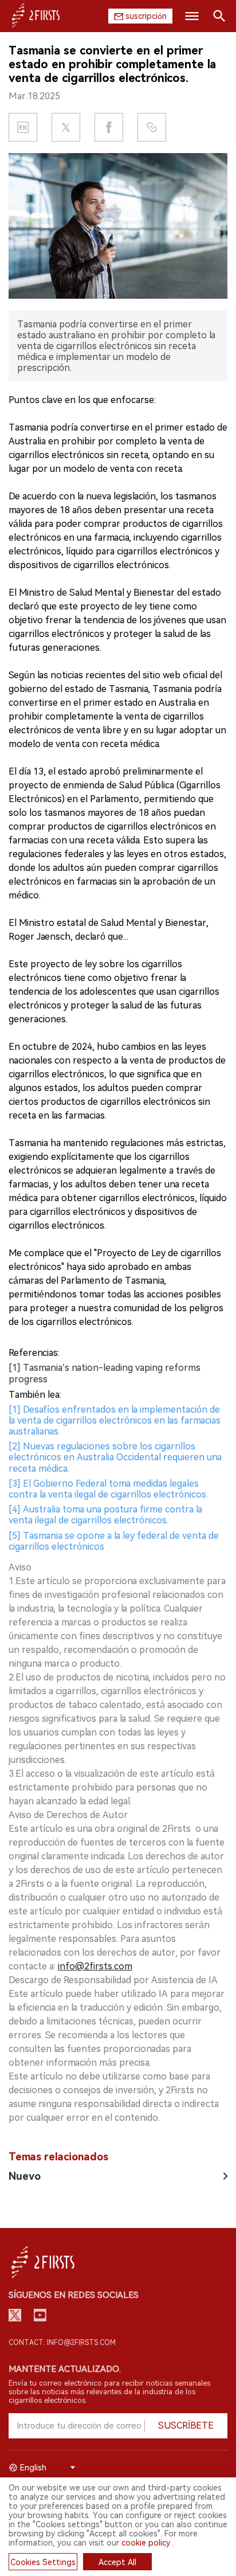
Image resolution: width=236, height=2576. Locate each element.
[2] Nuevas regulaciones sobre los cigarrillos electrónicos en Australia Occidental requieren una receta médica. (115, 1457)
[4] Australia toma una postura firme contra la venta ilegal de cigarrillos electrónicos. (105, 1515)
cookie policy (146, 2543)
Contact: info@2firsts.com (62, 2343)
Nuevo (25, 2176)
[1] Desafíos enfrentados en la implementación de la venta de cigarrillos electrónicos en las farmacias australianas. (115, 1420)
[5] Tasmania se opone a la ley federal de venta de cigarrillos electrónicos (114, 1541)
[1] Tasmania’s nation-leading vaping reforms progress (105, 1373)
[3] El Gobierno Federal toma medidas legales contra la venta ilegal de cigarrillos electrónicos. (108, 1489)
